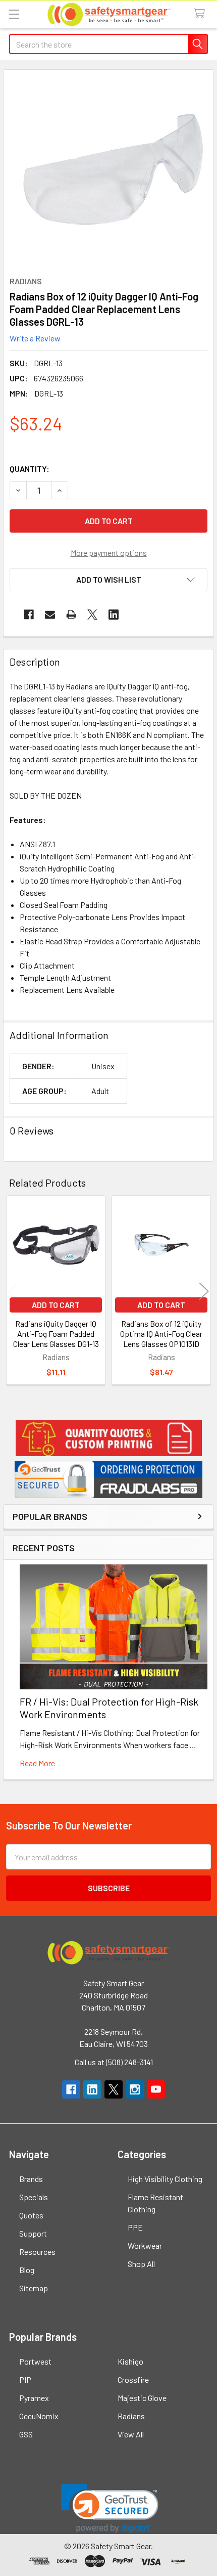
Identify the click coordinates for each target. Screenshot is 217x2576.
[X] (92, 615)
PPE (135, 2227)
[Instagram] (135, 2089)
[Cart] (202, 14)
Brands (31, 2179)
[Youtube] (156, 2089)
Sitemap (34, 2288)
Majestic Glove (142, 2398)
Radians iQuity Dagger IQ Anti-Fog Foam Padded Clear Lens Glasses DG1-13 (56, 1334)
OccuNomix (39, 2416)
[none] (114, 170)
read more (37, 1763)
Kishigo (130, 2361)
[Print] (71, 615)
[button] (108, 1438)
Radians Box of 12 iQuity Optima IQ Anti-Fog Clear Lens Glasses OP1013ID (161, 1334)
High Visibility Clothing (165, 2179)
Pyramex (34, 2398)
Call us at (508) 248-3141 (114, 2062)
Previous (13, 1292)
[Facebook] (29, 615)
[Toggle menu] (14, 14)
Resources (37, 2252)
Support (33, 2233)
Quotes (31, 2215)
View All (131, 2434)
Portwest (35, 2361)
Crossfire (133, 2379)
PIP (25, 2379)
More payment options (109, 553)
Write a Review (35, 338)
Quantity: (30, 469)
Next (204, 1292)
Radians (131, 2416)
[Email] (50, 615)
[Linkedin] (114, 615)
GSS (26, 2434)
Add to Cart (56, 1305)
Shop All (141, 2264)
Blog (27, 2270)
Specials (34, 2197)
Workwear (145, 2245)
